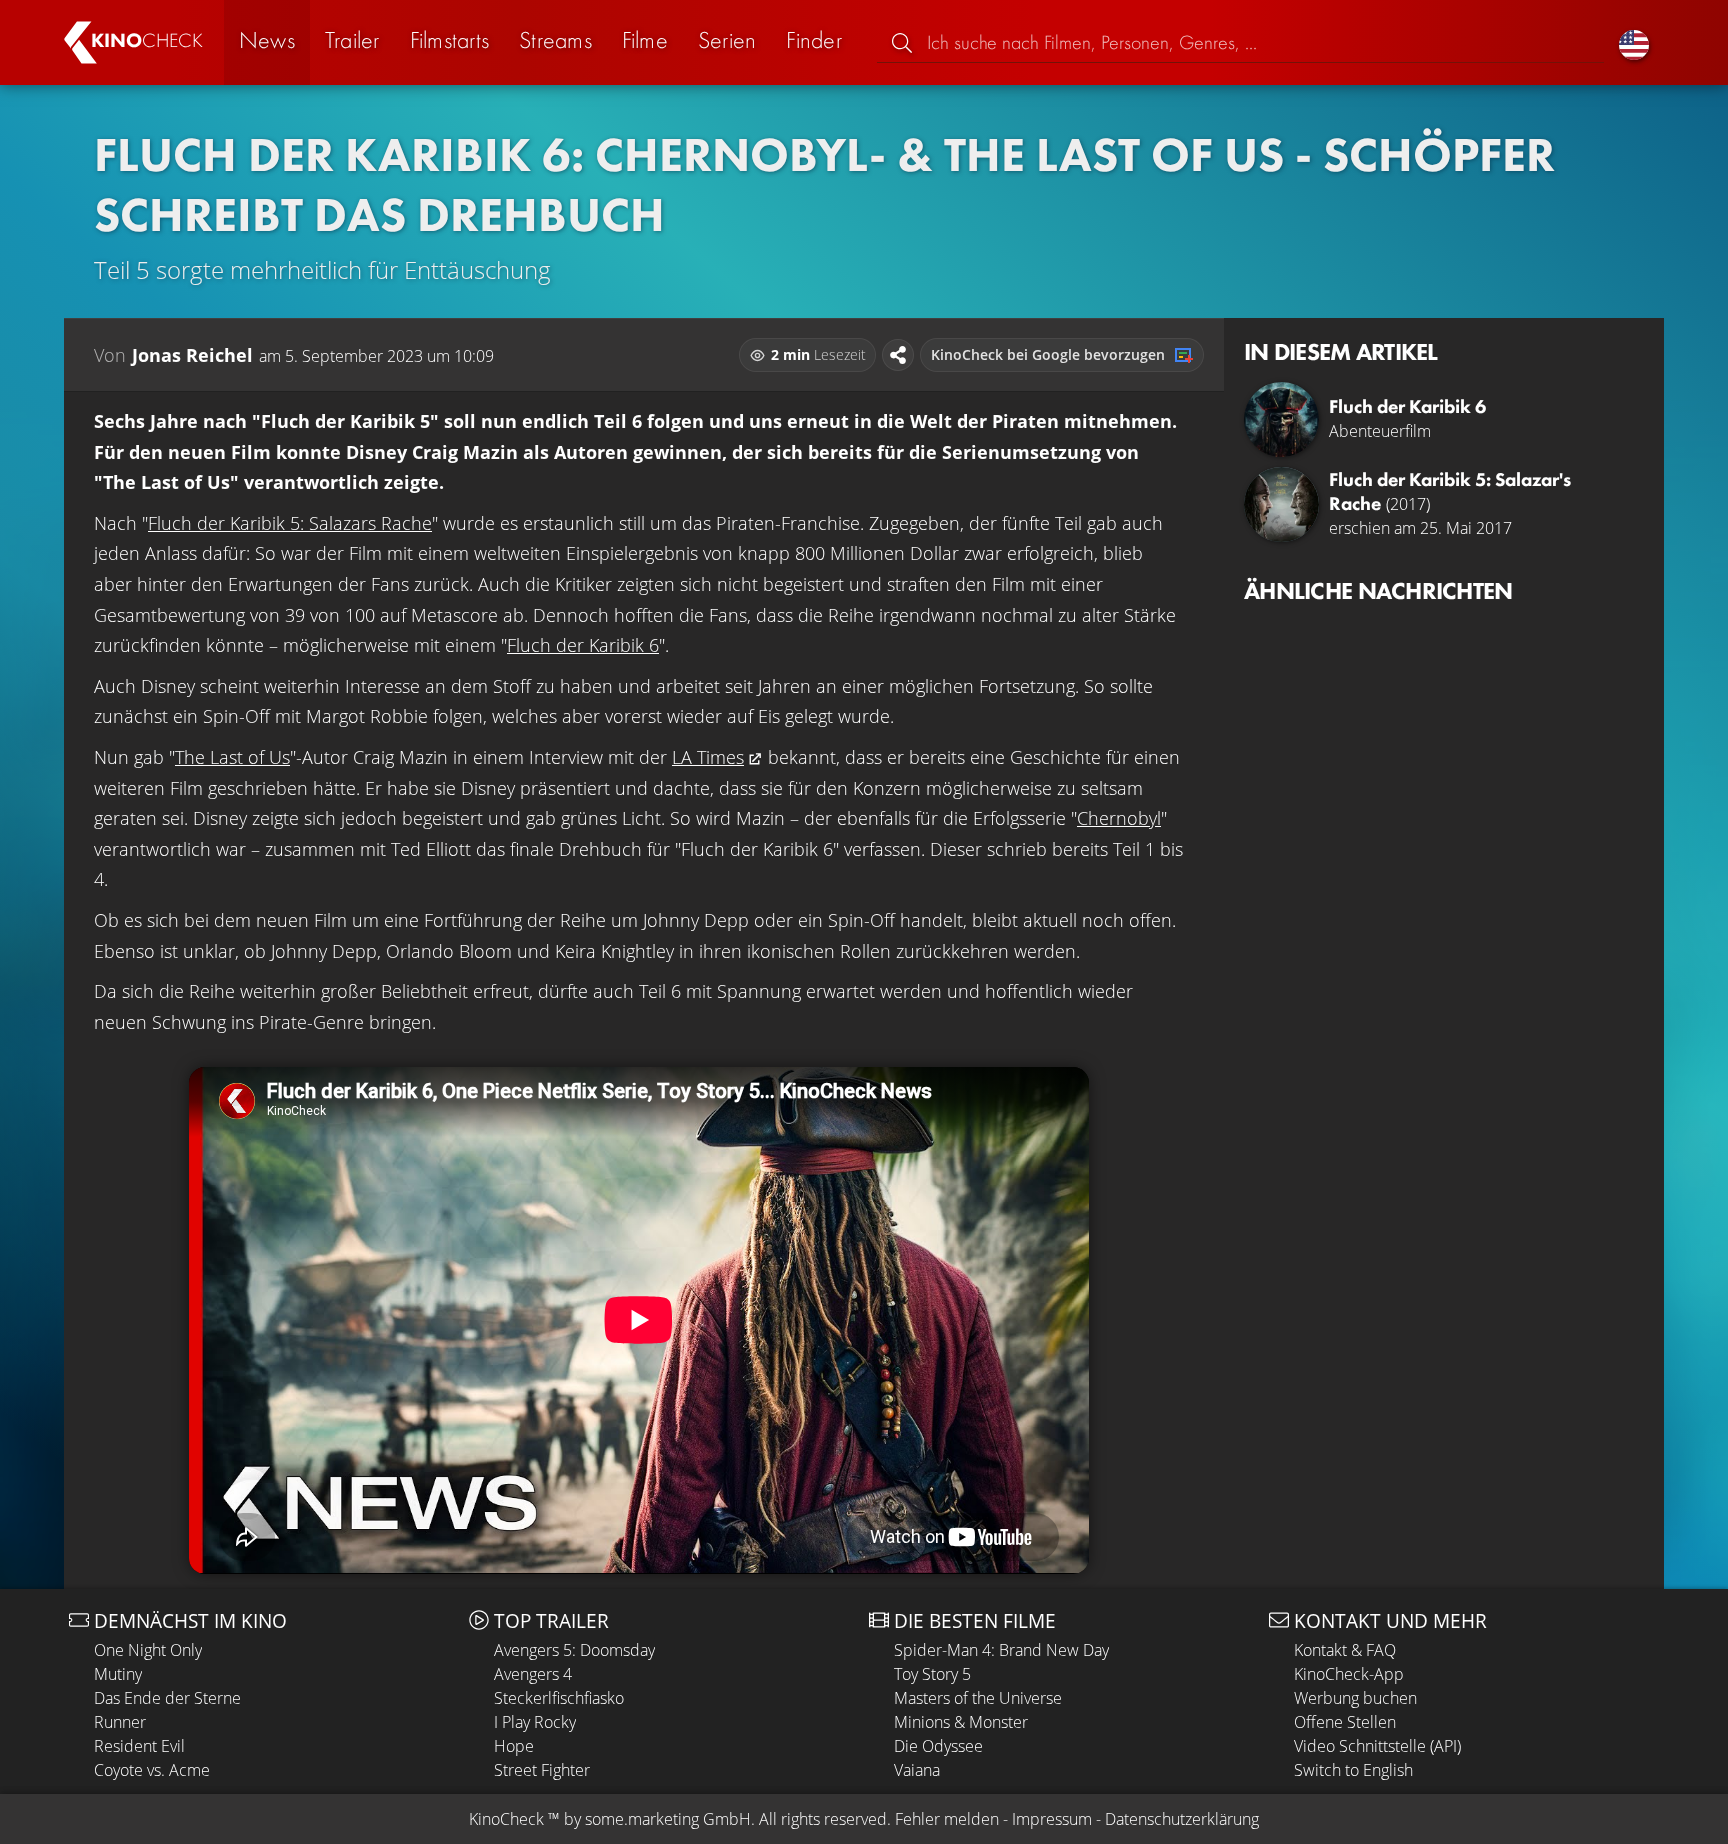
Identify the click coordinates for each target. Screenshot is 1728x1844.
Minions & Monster (961, 1722)
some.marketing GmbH (668, 1819)
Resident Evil (139, 1746)
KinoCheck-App (1349, 1674)
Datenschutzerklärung (1182, 1819)
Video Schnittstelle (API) (1377, 1746)
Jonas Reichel (192, 355)
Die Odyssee (938, 1746)
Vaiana (917, 1770)
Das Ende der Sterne (167, 1698)
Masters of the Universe (978, 1698)
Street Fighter (542, 1770)
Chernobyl (1119, 818)
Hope (514, 1746)
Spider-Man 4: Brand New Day (1001, 1650)
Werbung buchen (1355, 1698)
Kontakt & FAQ (1345, 1650)
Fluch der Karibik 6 (583, 645)
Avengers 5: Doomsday (574, 1650)
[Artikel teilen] (898, 355)
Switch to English (1353, 1770)
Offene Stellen (1345, 1722)
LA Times (708, 757)
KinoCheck (506, 1819)
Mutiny (118, 1674)
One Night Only (148, 1650)
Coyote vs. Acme (152, 1770)
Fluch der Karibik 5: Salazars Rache (290, 523)
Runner (120, 1722)
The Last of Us (232, 757)
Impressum (1052, 1819)
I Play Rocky (535, 1722)
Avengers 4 (533, 1674)
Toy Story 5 (932, 1674)
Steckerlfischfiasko (559, 1698)
